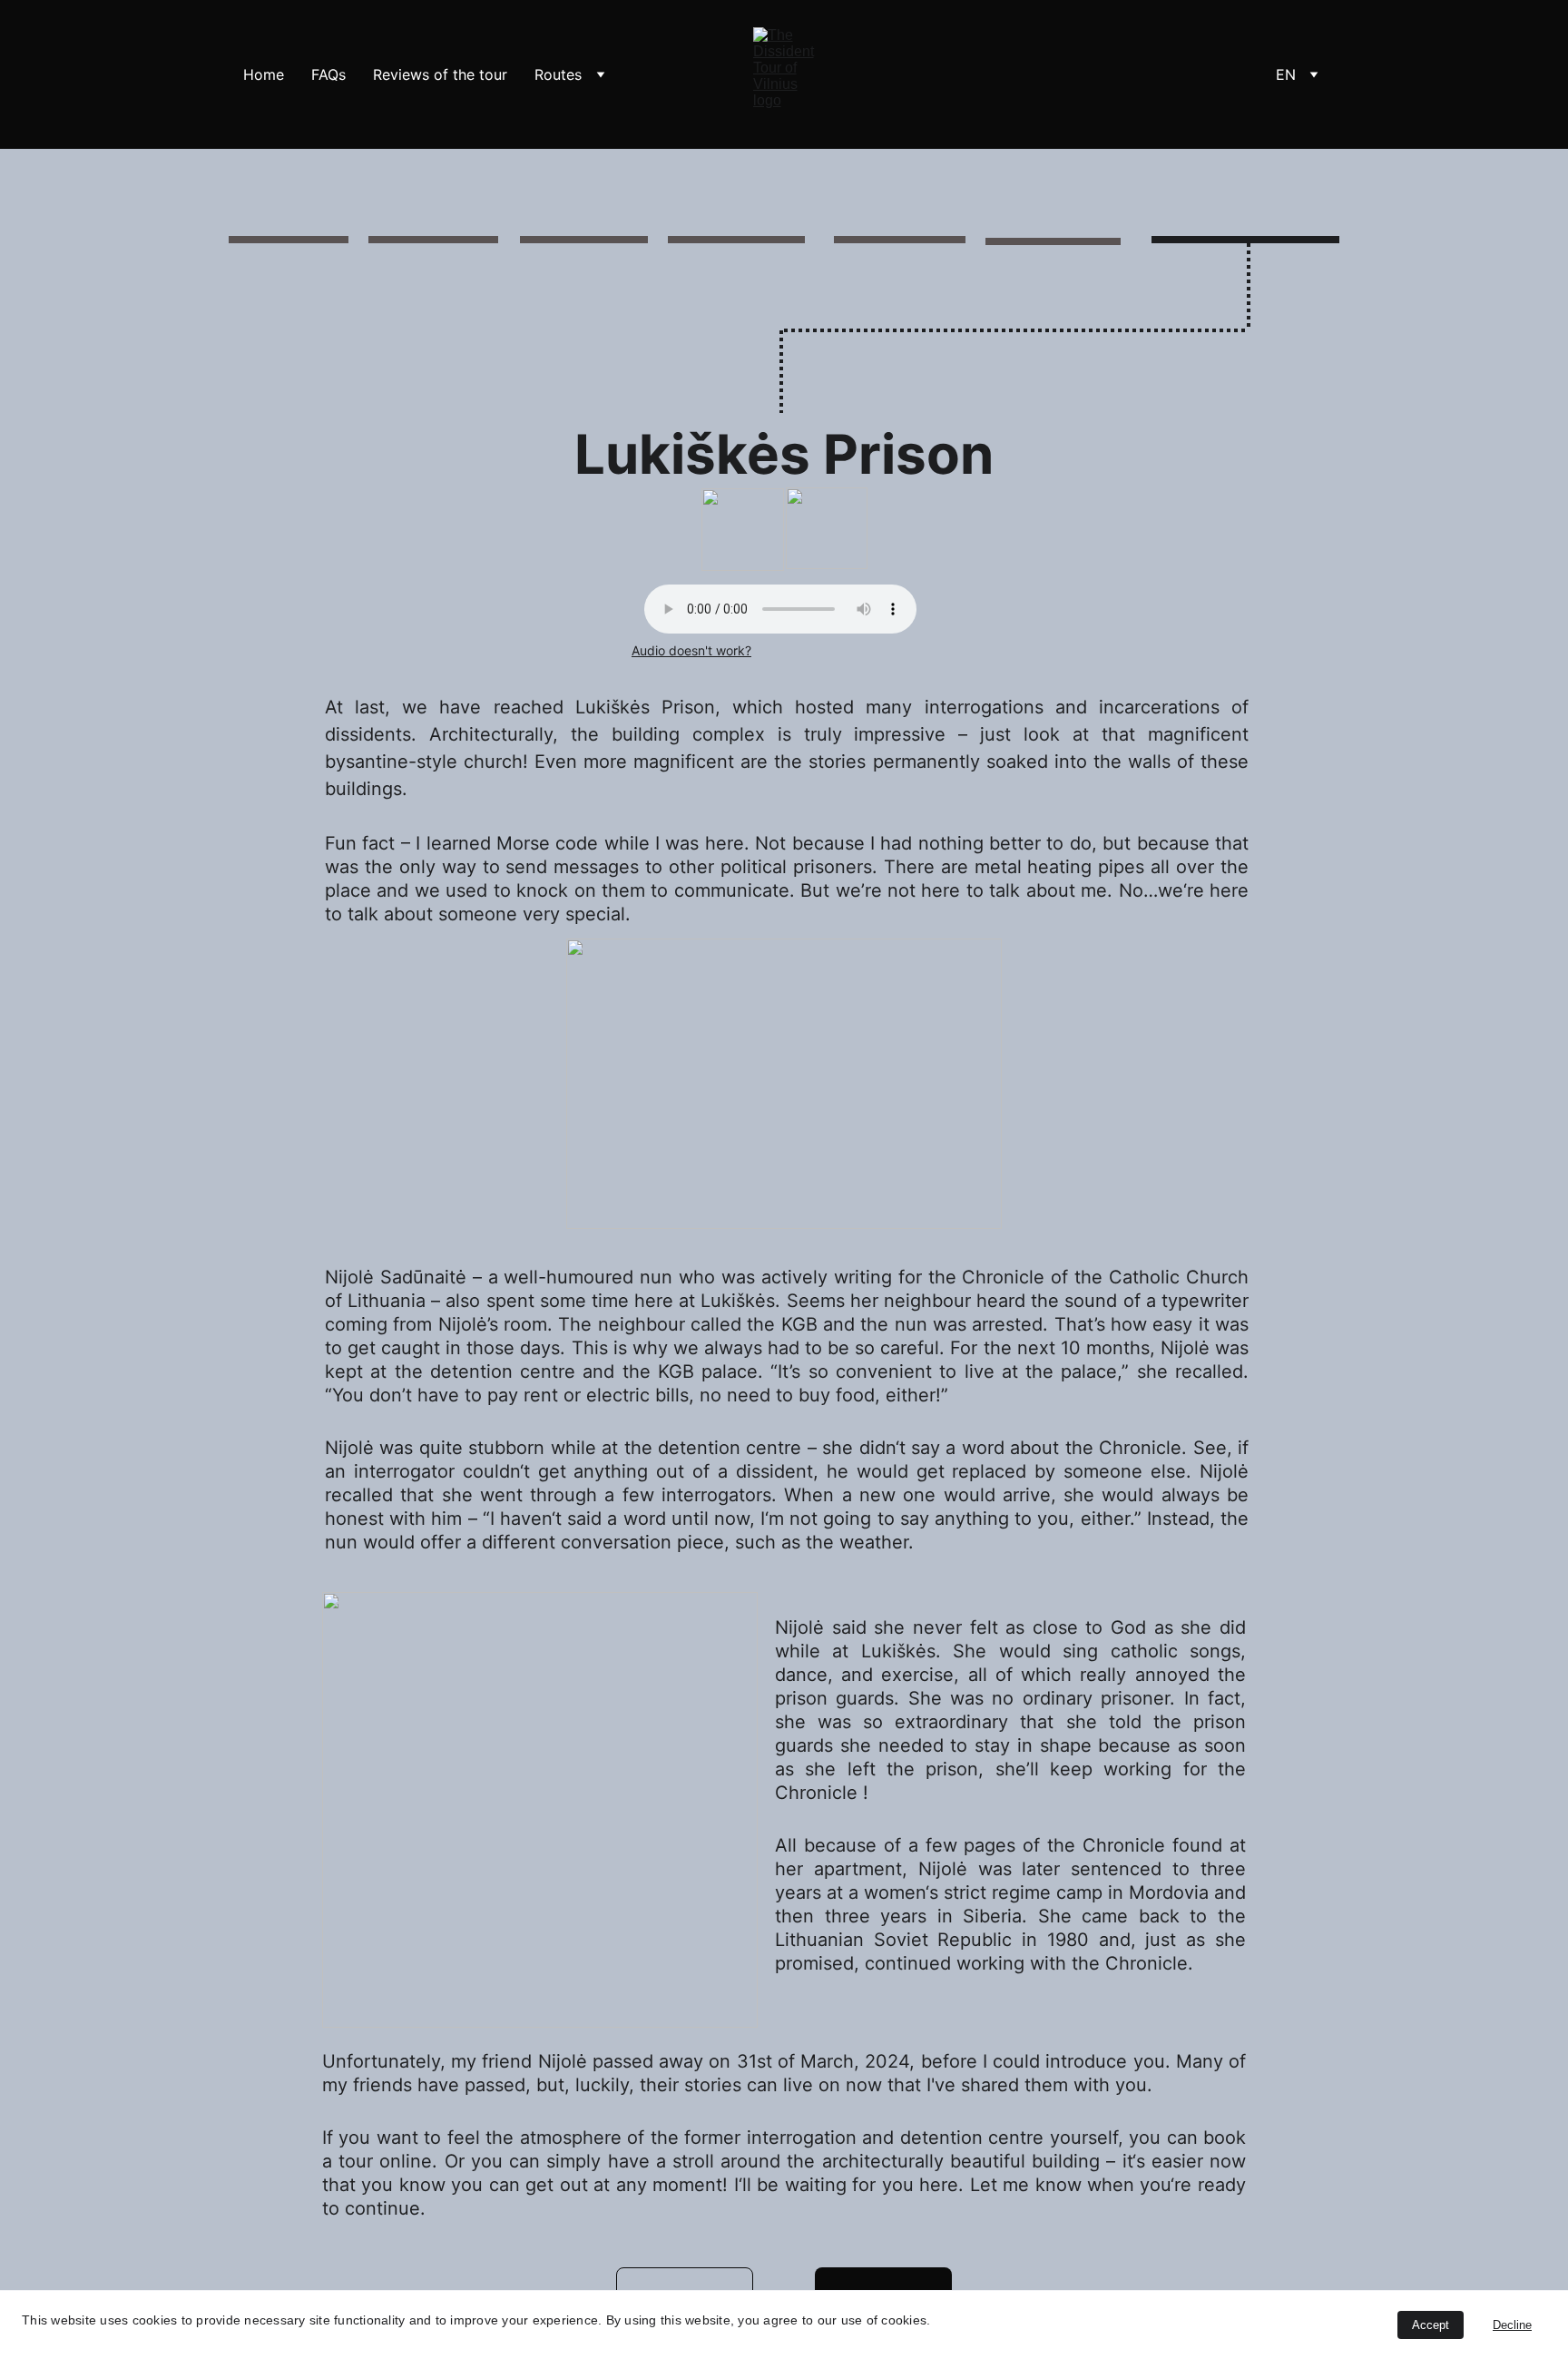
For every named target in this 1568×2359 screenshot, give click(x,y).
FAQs (328, 74)
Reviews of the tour (440, 74)
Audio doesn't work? (691, 650)
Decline (1512, 2325)
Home (264, 74)
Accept (1431, 2325)
